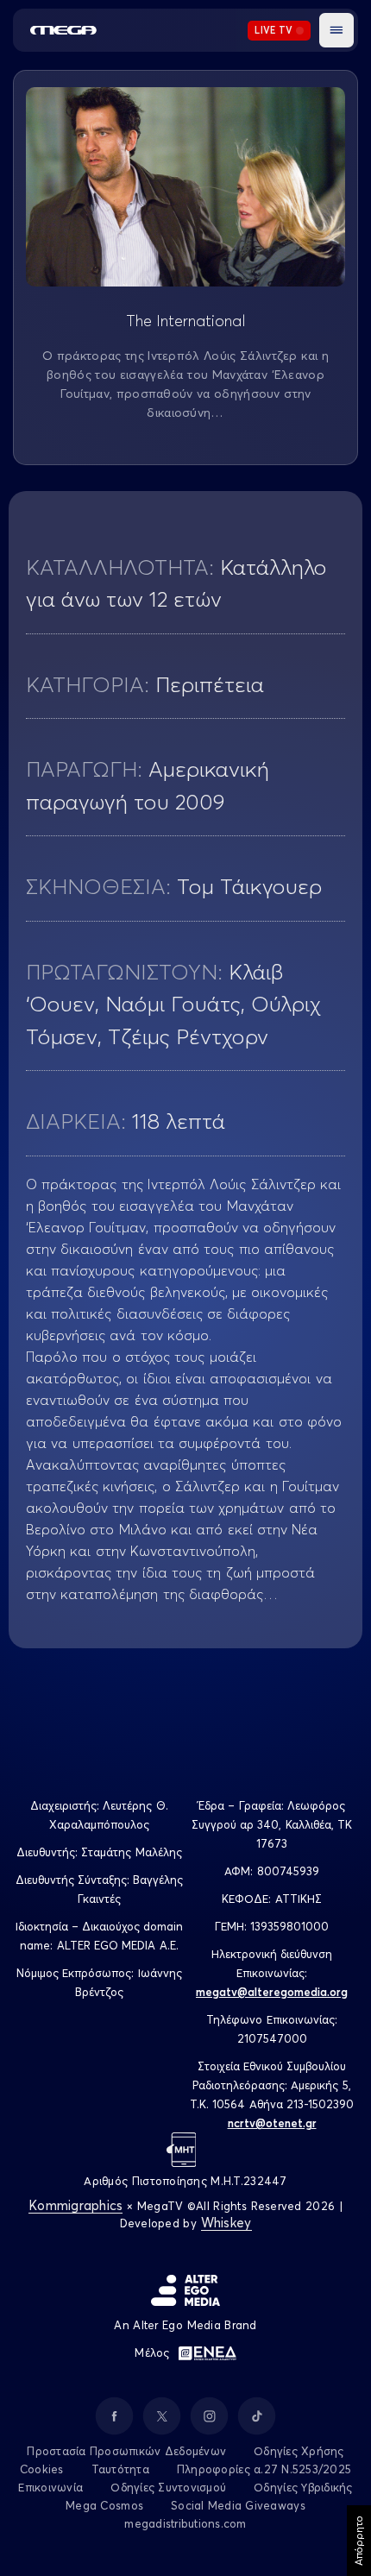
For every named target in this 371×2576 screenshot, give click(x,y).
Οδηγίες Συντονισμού (168, 2487)
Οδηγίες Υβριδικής (303, 2487)
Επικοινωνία (50, 2487)
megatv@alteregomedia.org (272, 1992)
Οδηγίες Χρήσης (299, 2451)
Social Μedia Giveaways (238, 2505)
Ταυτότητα (120, 2469)
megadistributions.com (185, 2523)
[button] (336, 30)
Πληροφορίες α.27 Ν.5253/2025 (264, 2469)
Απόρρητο (358, 2541)
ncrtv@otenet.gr (272, 2123)
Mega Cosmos (104, 2505)
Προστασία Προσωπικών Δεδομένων (126, 2451)
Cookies (42, 2469)
